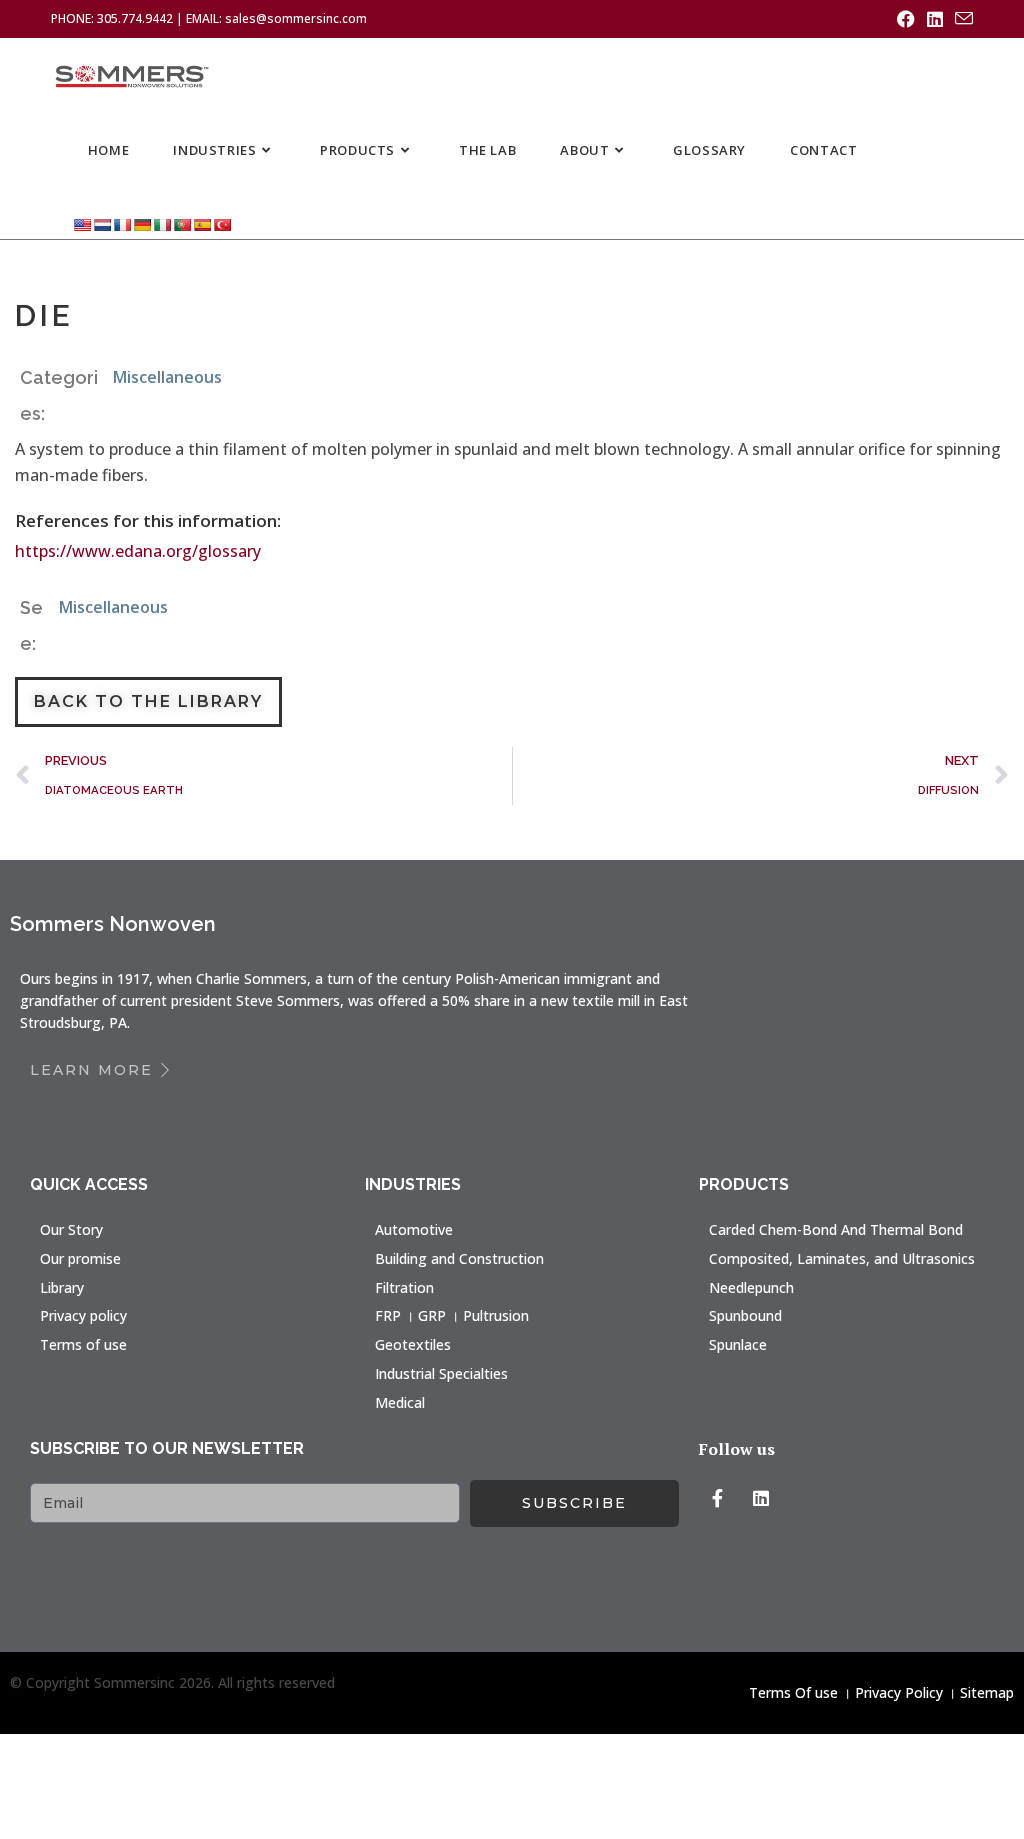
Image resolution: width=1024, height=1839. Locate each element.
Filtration (404, 1287)
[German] (142, 224)
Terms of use (83, 1344)
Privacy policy (83, 1315)
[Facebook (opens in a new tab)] (906, 19)
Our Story (71, 1229)
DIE (44, 315)
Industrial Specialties (441, 1373)
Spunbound (745, 1315)
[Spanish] (202, 224)
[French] (122, 224)
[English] (82, 224)
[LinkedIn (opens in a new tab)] (935, 19)
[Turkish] (222, 224)
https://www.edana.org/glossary (138, 551)
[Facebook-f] (717, 1498)
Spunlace (738, 1344)
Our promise (80, 1258)
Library (62, 1287)
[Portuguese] (182, 224)
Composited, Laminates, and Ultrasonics (842, 1258)
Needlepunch (751, 1287)
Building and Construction (459, 1258)
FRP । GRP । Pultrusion (452, 1315)
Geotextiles (413, 1344)
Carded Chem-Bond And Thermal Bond (836, 1229)
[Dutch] (102, 224)
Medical (400, 1402)
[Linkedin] (761, 1498)
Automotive (414, 1229)
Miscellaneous (167, 377)
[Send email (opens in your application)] (961, 19)
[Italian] (162, 224)
